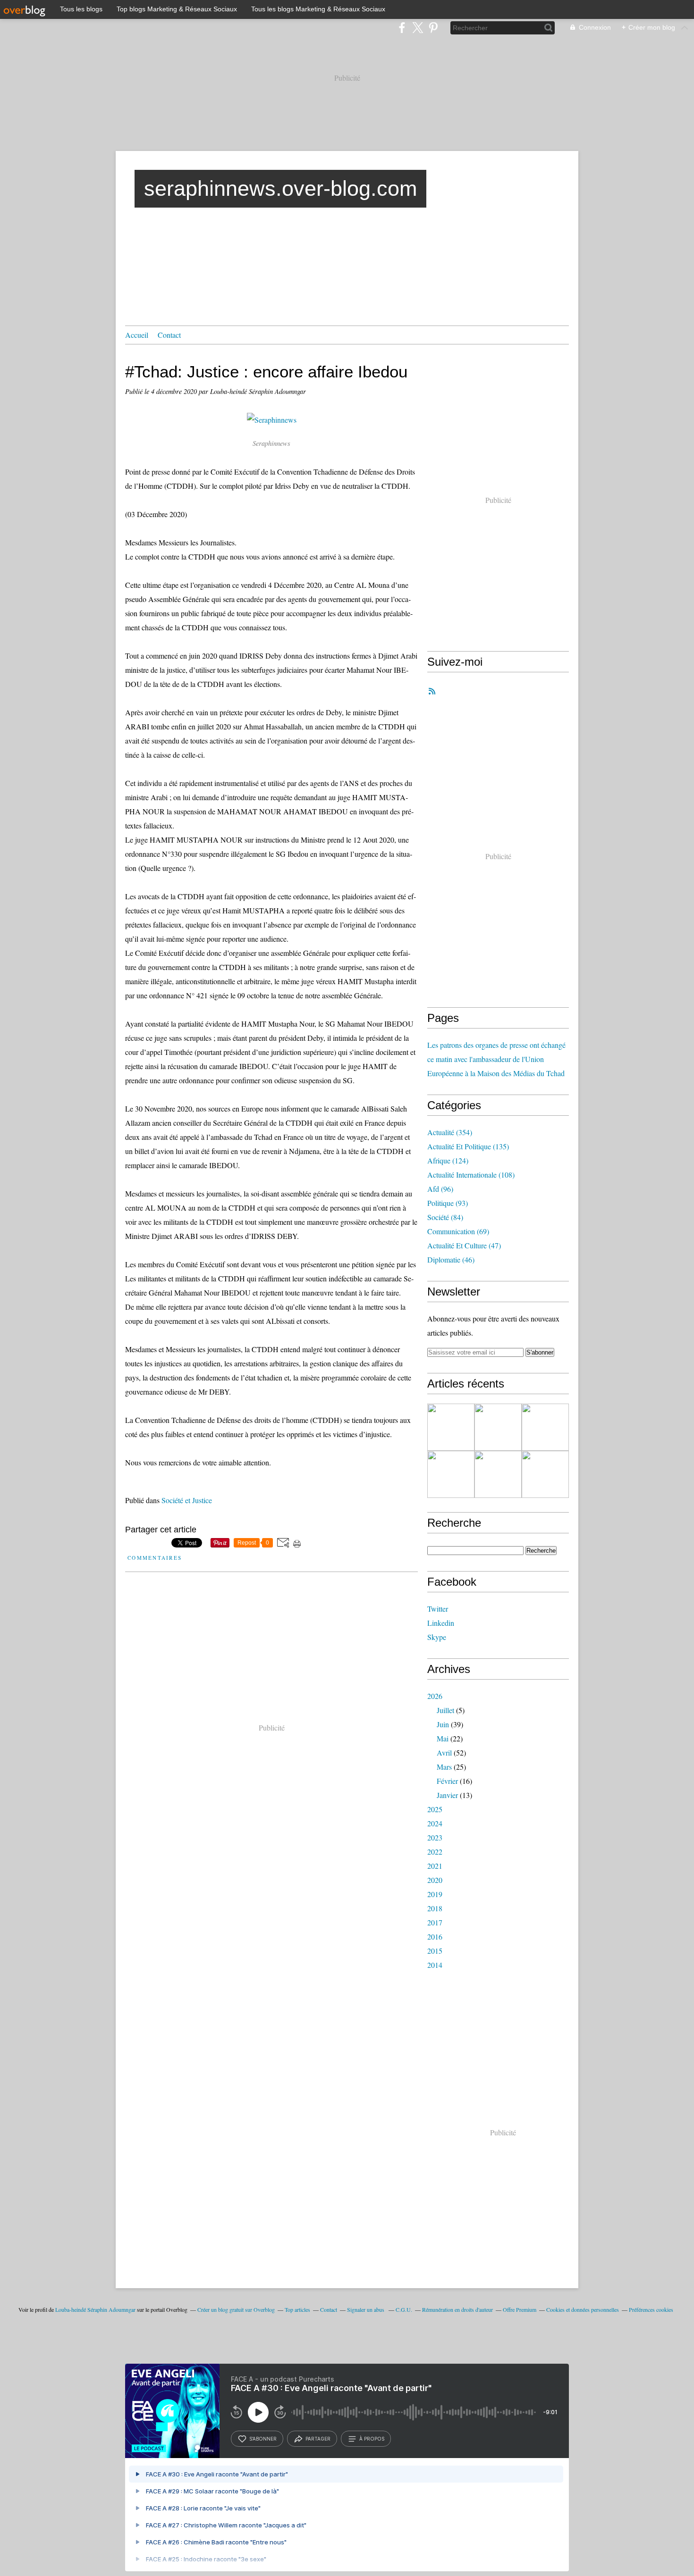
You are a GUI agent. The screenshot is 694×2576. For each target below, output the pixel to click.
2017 (435, 1922)
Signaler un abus (366, 2309)
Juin (443, 1724)
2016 (435, 1936)
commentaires (153, 1558)
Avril (444, 1752)
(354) (450, 1132)
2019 (435, 1894)
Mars (444, 1767)
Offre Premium (520, 2309)
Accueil (137, 335)
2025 (435, 1809)
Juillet (445, 1710)
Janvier (447, 1795)
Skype (437, 1637)
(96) (440, 1189)
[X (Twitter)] (418, 28)
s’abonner (263, 2439)
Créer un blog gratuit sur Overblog (236, 2309)
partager (318, 2439)
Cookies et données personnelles (583, 2309)
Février (447, 1781)
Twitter (438, 1609)
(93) (448, 1203)
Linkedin (441, 1623)
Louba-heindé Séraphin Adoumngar (95, 2309)
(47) (464, 1245)
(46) (451, 1259)
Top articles (297, 2309)
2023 (435, 1837)
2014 (435, 1965)
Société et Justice (187, 1500)
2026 (435, 1696)
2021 (435, 1866)
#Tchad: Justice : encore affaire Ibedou (266, 372)
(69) (458, 1231)
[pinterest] (433, 28)
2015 (435, 1951)
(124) (448, 1160)
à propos (372, 2439)
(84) (445, 1217)
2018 (435, 1908)
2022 (435, 1852)
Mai (443, 1738)
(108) (471, 1175)
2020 (435, 1880)
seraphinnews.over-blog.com (280, 188)
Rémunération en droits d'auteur (457, 2309)
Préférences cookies (651, 2309)
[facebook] (402, 28)
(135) (468, 1146)
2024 (435, 1823)
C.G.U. (404, 2309)
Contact (169, 335)
